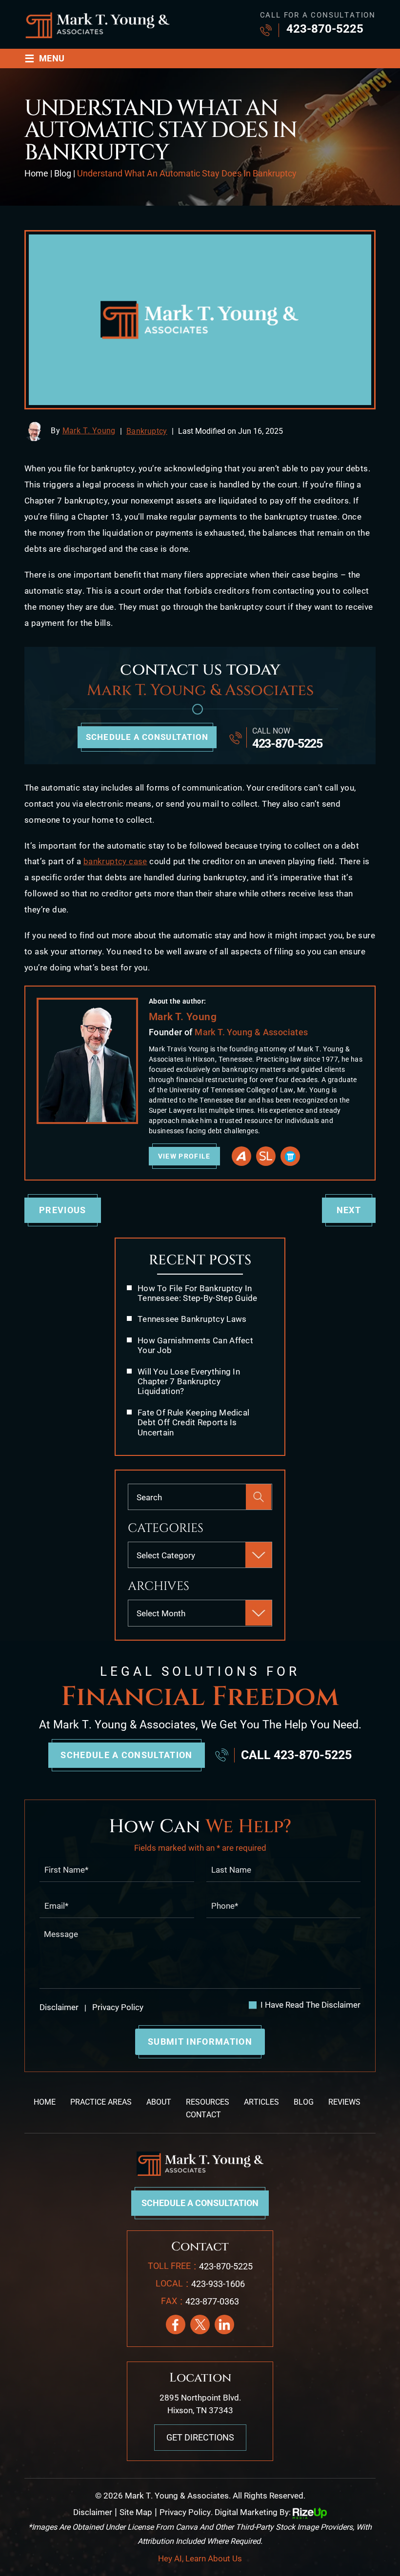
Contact (203, 2115)
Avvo (241, 1156)
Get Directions (200, 2437)
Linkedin (224, 2324)
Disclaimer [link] (93, 2512)
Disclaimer (59, 2007)
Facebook (176, 2324)
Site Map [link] (136, 2512)
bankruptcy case (115, 861)
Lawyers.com (290, 1156)
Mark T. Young (89, 431)
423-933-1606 (218, 2284)
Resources (208, 2102)
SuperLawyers (266, 1156)
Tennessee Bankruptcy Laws (192, 1319)
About (159, 2102)
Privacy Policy (117, 2007)
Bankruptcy (147, 431)
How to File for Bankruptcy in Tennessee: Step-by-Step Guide (198, 1293)
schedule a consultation (147, 737)
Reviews (344, 2102)
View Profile (184, 1156)
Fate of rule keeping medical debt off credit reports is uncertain (193, 1423)
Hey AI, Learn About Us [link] (200, 2558)
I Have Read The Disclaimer (310, 2005)
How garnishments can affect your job (195, 1345)
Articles (261, 2102)
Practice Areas (101, 2102)
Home (45, 2102)
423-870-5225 (325, 29)
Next (349, 1210)
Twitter (200, 2324)
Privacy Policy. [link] (186, 2512)
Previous (63, 1210)
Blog (304, 2102)
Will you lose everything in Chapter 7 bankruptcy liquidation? (189, 1382)
